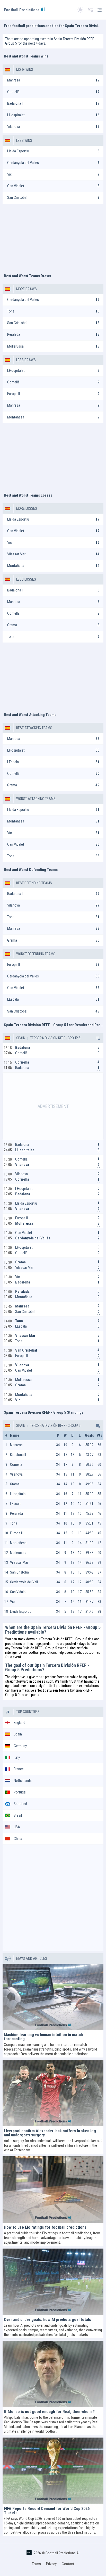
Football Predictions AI (63, 2553)
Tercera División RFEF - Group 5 (55, 1038)
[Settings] (91, 10)
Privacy (51, 2564)
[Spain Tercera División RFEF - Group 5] (98, 1038)
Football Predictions (24, 10)
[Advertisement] (53, 236)
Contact (68, 2564)
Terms (36, 2564)
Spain (21, 1038)
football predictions (42, 1652)
